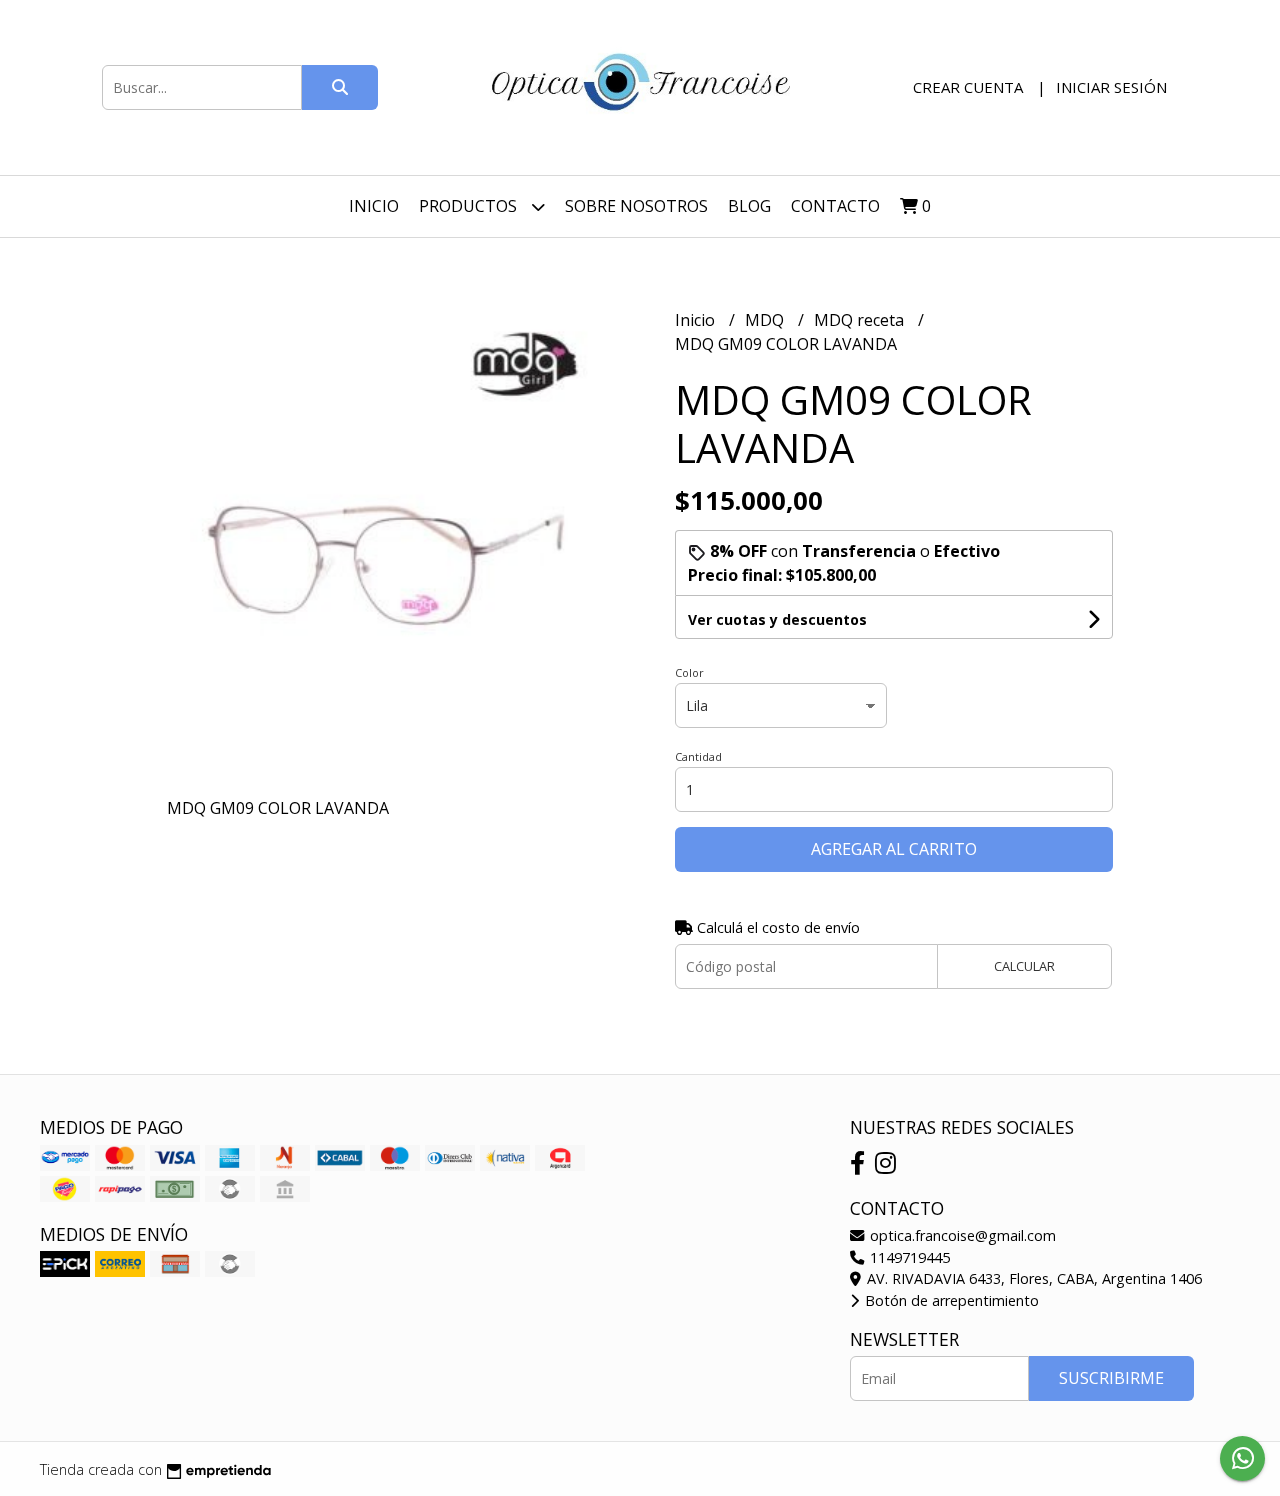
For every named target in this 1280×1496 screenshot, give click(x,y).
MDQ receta (861, 320)
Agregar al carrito (894, 849)
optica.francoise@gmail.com (961, 1235)
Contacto (835, 206)
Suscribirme (1111, 1378)
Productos (470, 206)
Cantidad (698, 756)
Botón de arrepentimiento (950, 1300)
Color (689, 672)
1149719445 (908, 1257)
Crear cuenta (968, 87)
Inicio (374, 206)
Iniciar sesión (1111, 87)
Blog (749, 206)
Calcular (1024, 966)
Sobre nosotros (636, 206)
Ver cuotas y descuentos (777, 619)
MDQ (766, 320)
